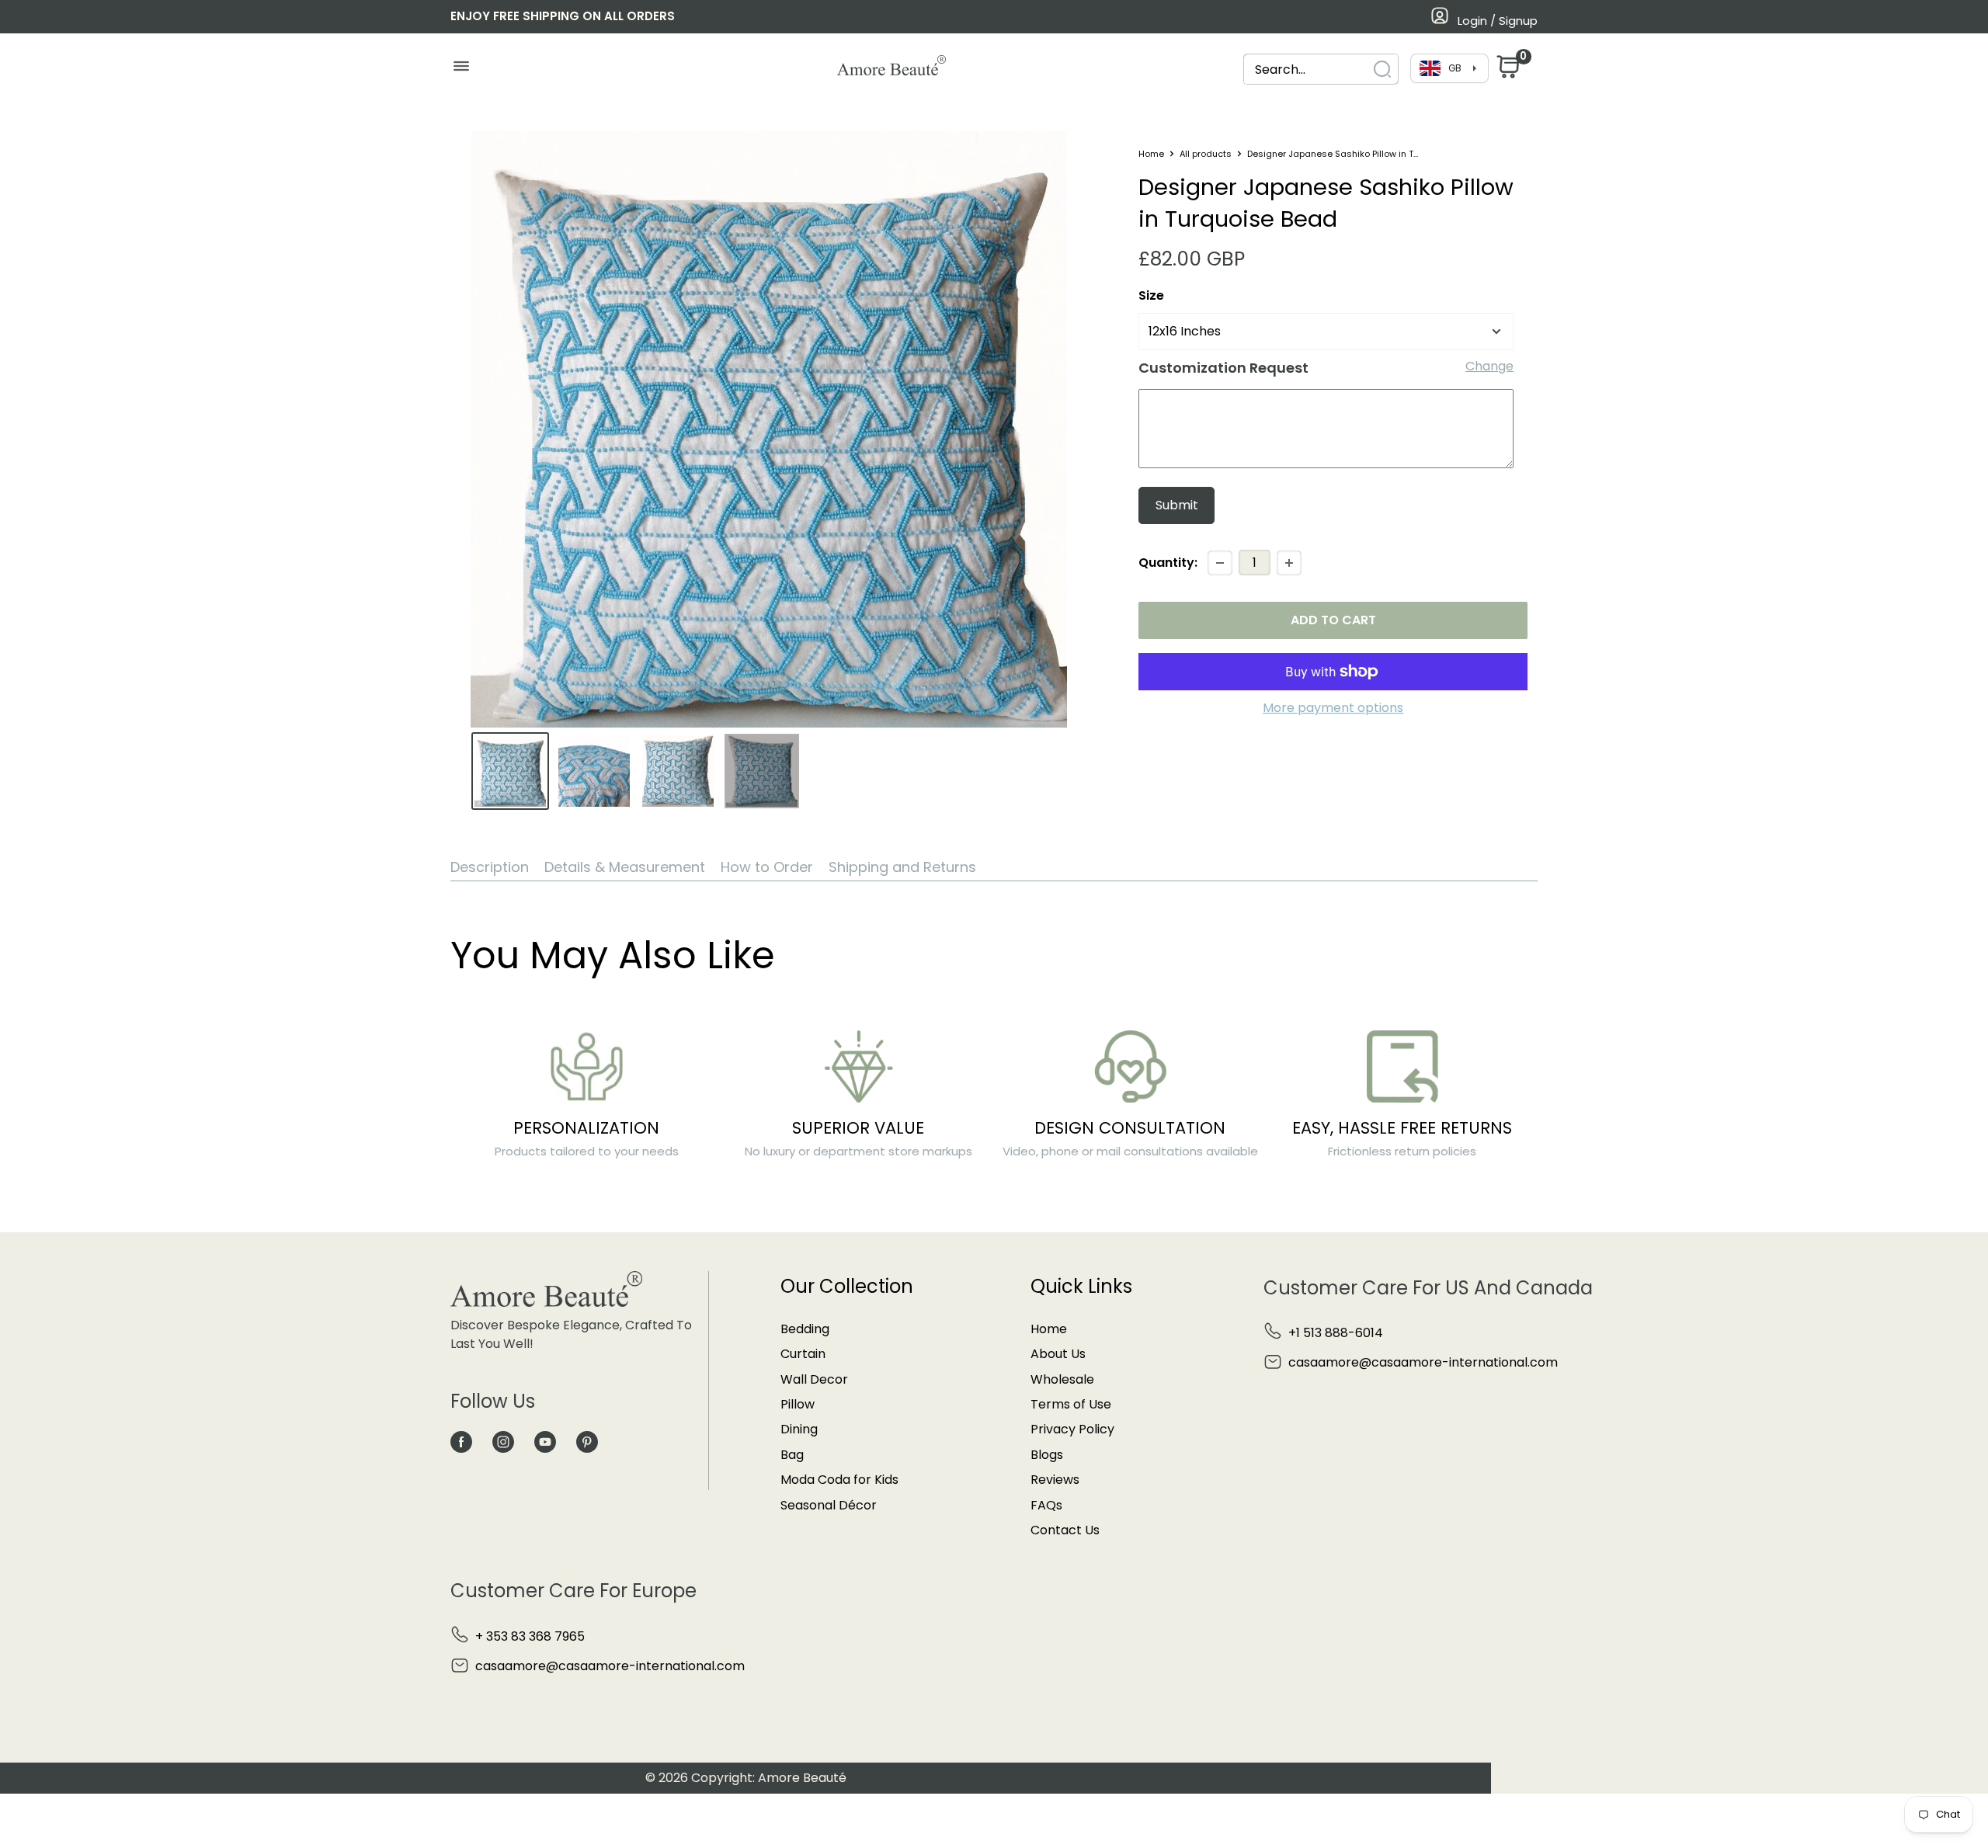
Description (490, 867)
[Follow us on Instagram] (503, 1442)
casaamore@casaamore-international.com (1423, 1362)
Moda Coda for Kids (839, 1480)
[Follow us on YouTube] (545, 1442)
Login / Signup (1498, 21)
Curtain (803, 1354)
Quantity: (1168, 563)
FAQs (1046, 1505)
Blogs (1047, 1455)
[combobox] (1307, 69)
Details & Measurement (625, 867)
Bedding (805, 1329)
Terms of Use (1071, 1404)
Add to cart (1333, 620)
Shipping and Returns (902, 867)
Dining (799, 1429)
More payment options (1333, 708)
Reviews (1055, 1480)
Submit (1177, 505)
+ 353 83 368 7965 (530, 1636)
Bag (792, 1455)
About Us (1058, 1354)
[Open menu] (461, 70)
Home (1151, 154)
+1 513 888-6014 (1336, 1333)
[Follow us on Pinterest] (587, 1442)
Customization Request (1223, 368)
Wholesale (1062, 1379)
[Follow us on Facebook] (461, 1442)
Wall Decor (814, 1379)
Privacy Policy (1072, 1429)
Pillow (798, 1404)
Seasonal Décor (829, 1505)
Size (1151, 295)
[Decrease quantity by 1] (1220, 563)
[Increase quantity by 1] (1289, 563)
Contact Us (1065, 1530)
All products (1206, 154)
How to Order (767, 867)
